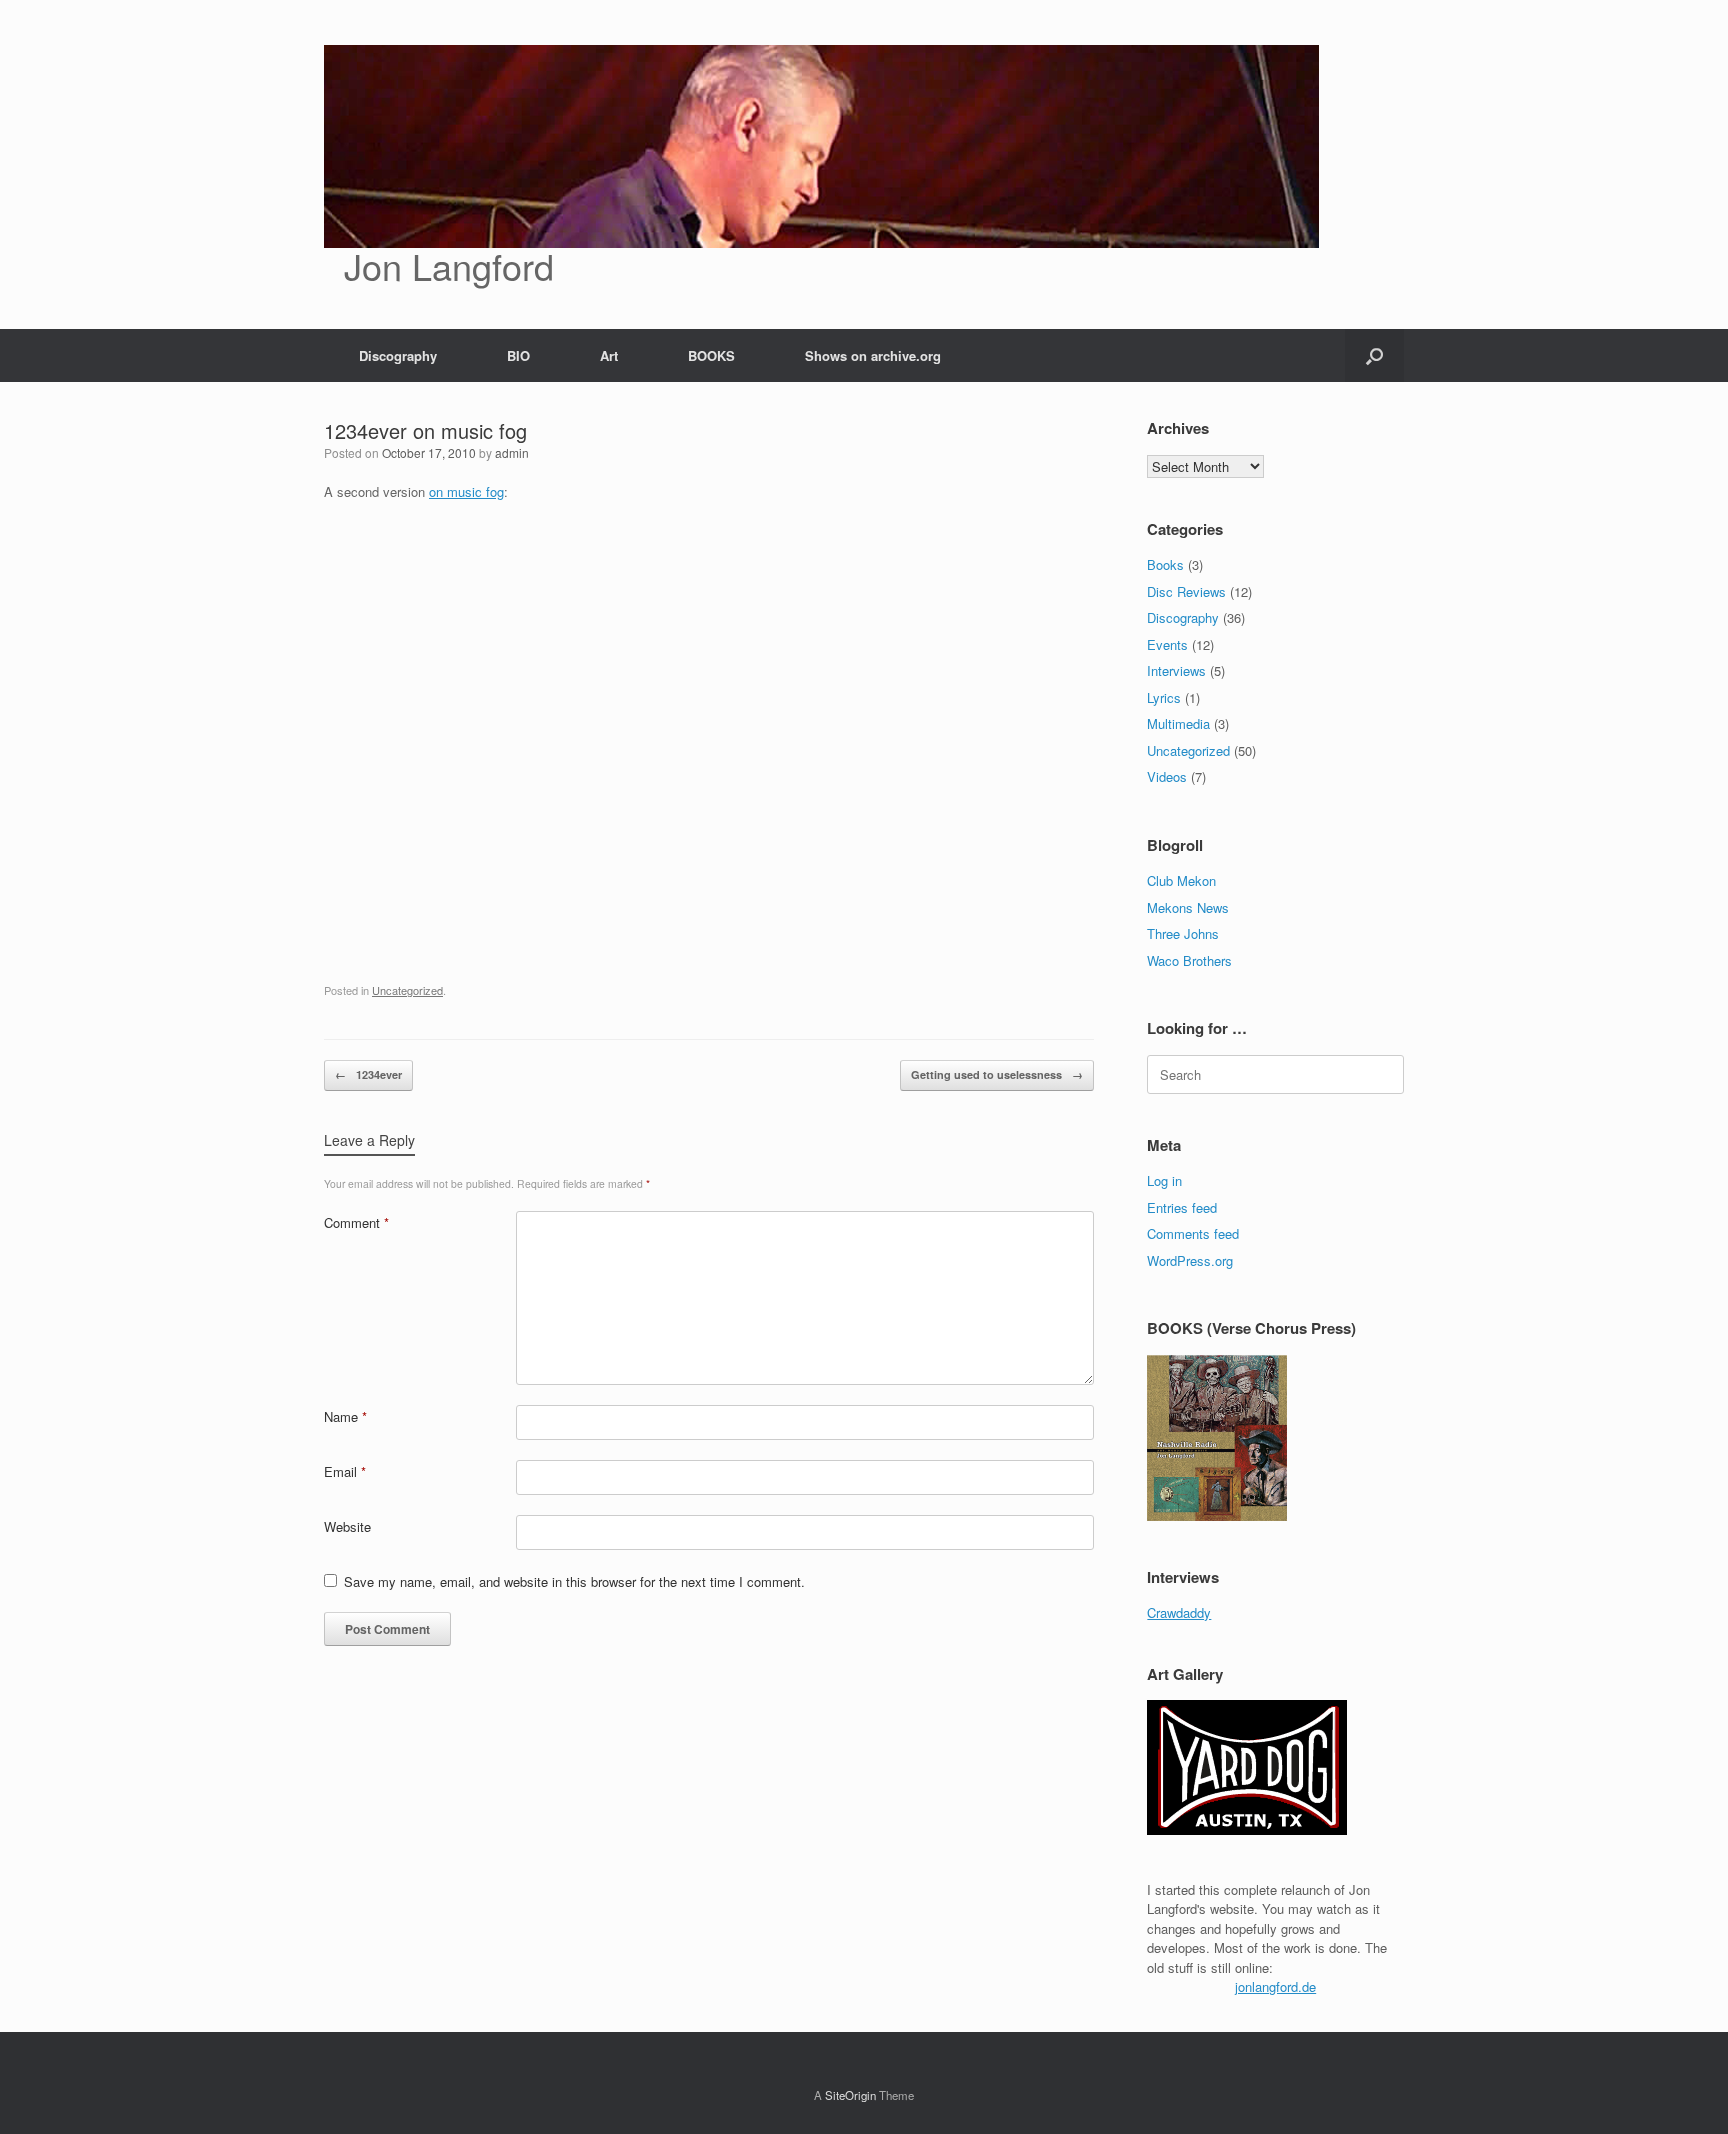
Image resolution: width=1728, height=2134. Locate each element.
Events (1167, 644)
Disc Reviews (1186, 591)
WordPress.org (1190, 1260)
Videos (1167, 776)
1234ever (368, 1074)
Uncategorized (407, 990)
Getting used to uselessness (997, 1074)
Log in (1164, 1180)
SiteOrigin (850, 2095)
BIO (518, 355)
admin (512, 452)
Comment (356, 1222)
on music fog (466, 491)
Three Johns (1183, 933)
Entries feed (1182, 1207)
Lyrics (1164, 697)
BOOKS (711, 355)
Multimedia (1178, 723)
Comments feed (1193, 1233)
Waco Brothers (1189, 960)
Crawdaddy (1179, 1612)
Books (1165, 564)
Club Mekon (1181, 880)
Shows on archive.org (873, 355)
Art (609, 355)
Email (345, 1471)
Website (347, 1526)
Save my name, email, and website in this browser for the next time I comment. (574, 1581)
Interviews (1176, 670)
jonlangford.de (1275, 1986)
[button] (1374, 355)
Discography (398, 355)
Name (345, 1416)
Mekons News (1188, 907)
